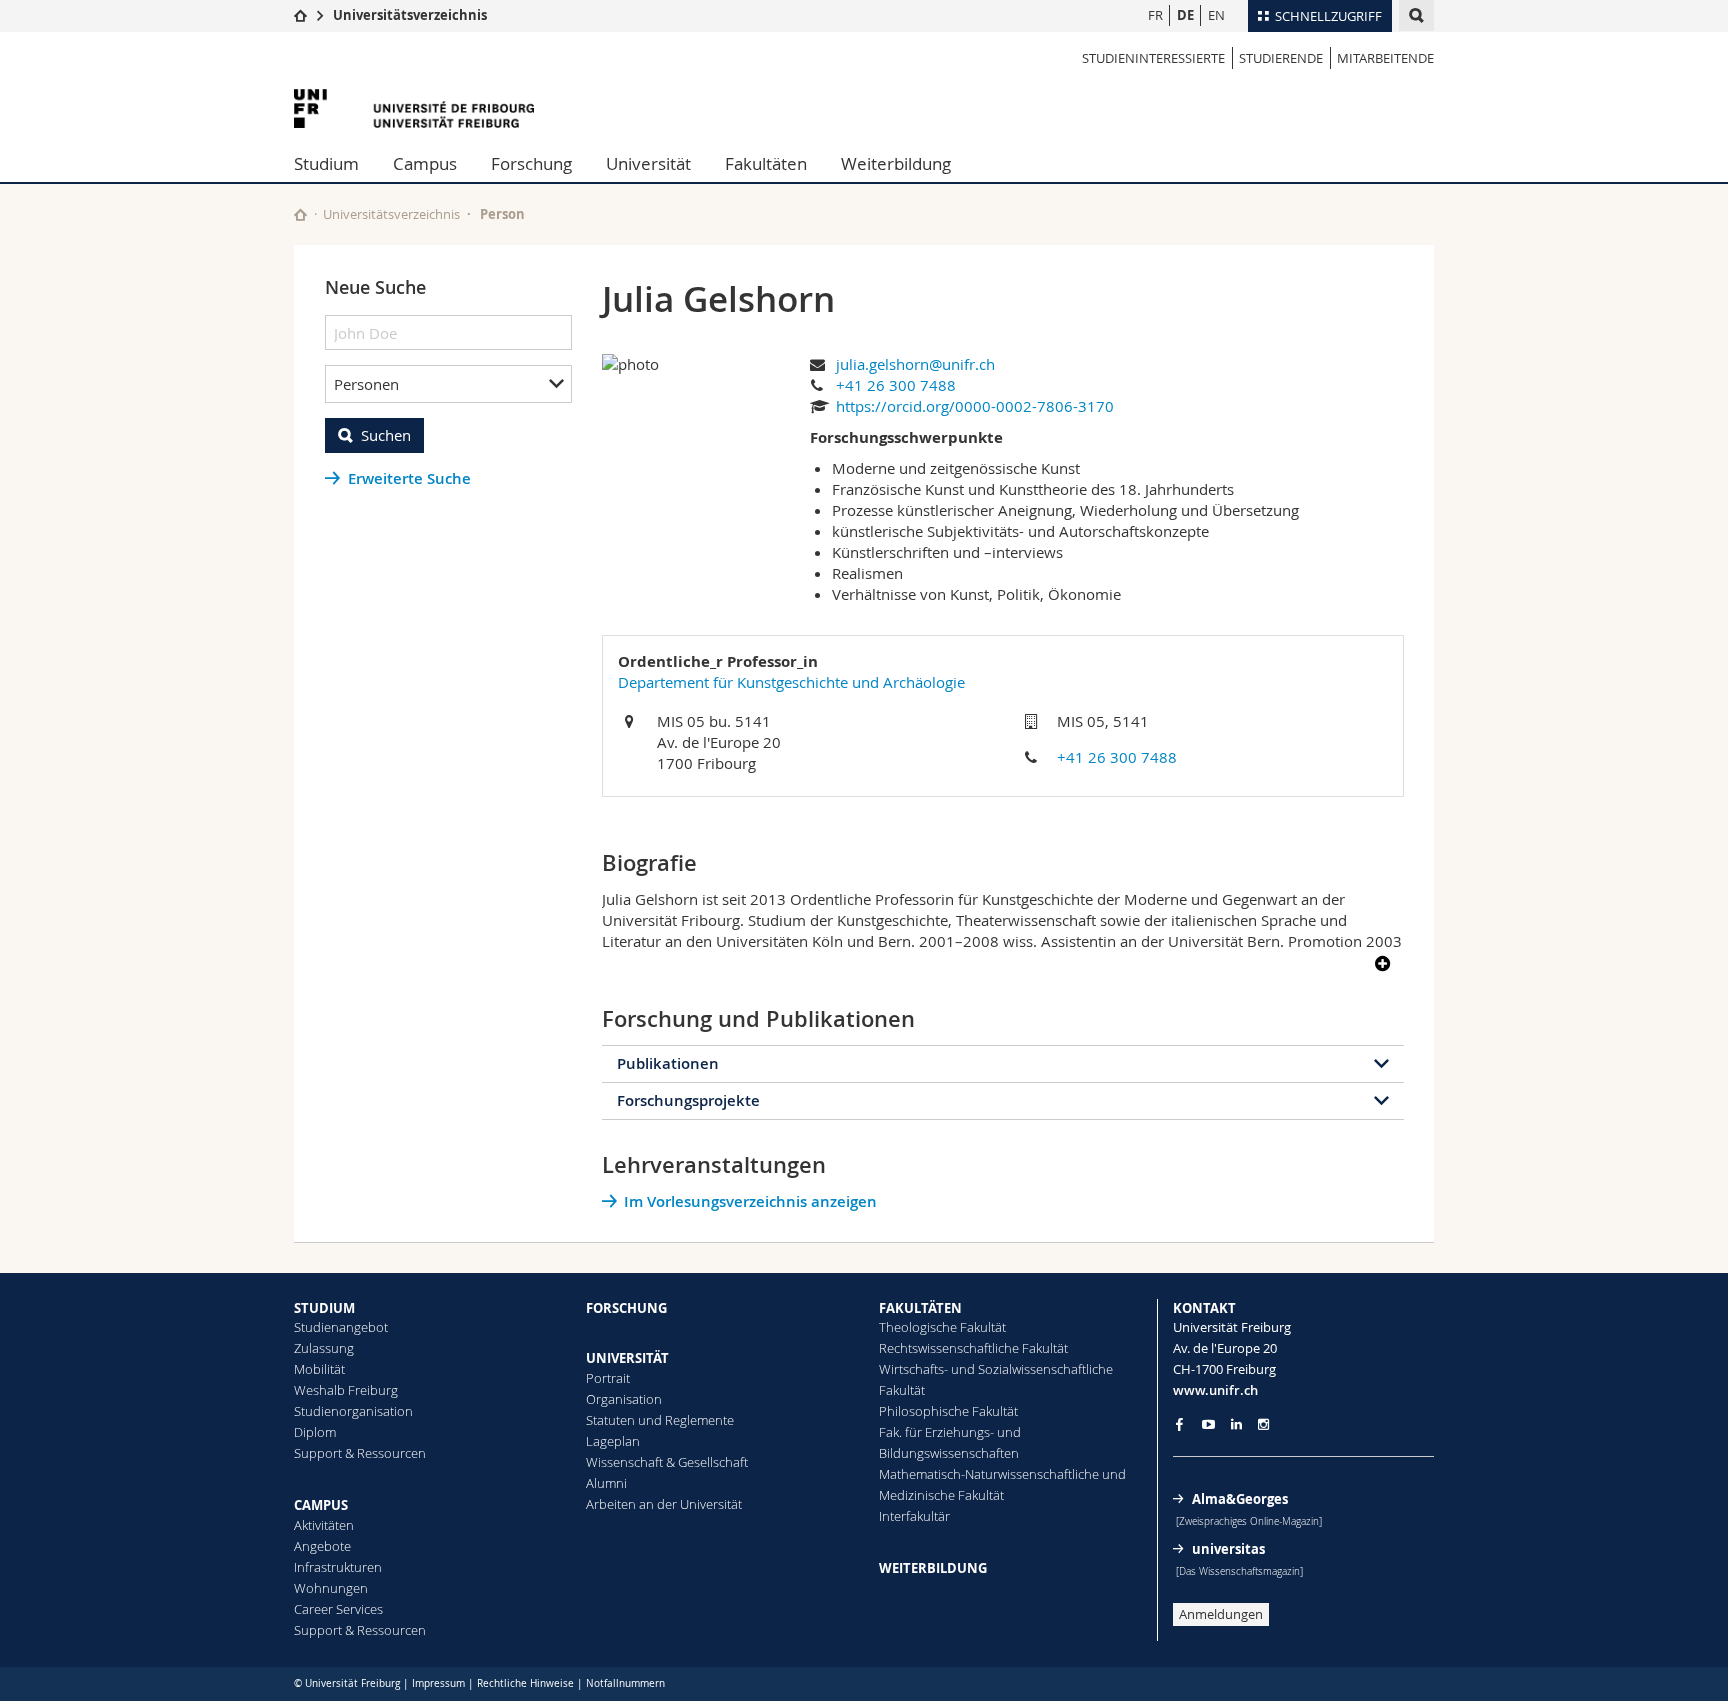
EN (1216, 15)
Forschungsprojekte (688, 1100)
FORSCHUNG (626, 1308)
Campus (425, 163)
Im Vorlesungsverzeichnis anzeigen (750, 1201)
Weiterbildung (896, 163)
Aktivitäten (324, 1525)
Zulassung (324, 1348)
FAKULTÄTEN (920, 1308)
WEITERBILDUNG (933, 1568)
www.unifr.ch (1215, 1390)
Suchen (386, 435)
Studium (326, 163)
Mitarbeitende (1385, 58)
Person (502, 214)
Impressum (438, 1683)
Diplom (315, 1432)
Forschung (531, 163)
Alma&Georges (1240, 1499)
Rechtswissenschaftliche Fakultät (973, 1348)
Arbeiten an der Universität (664, 1504)
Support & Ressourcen (360, 1453)
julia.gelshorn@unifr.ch (915, 364)
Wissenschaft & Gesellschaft (667, 1462)
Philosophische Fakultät (948, 1411)
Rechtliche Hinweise (525, 1683)
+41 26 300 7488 (896, 385)
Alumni (606, 1483)
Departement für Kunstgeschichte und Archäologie (791, 682)
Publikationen (668, 1063)
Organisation (624, 1399)
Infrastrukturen (338, 1567)
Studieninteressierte (1153, 58)
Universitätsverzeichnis (410, 15)
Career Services (338, 1609)
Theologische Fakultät (942, 1327)
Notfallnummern (625, 1683)
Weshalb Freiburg (346, 1390)
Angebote (322, 1546)
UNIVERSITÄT (627, 1358)
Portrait (608, 1378)
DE (1185, 15)
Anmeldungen (1221, 1614)
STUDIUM (324, 1308)
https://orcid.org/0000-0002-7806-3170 (975, 406)
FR (1155, 15)
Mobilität (319, 1369)
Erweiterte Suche (409, 478)
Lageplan (613, 1441)
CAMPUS (321, 1505)
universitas (1228, 1549)
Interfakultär (914, 1516)
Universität (648, 163)
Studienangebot (341, 1327)
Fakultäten (766, 163)
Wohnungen (331, 1588)
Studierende (1281, 58)
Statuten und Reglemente (660, 1420)
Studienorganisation (353, 1411)
